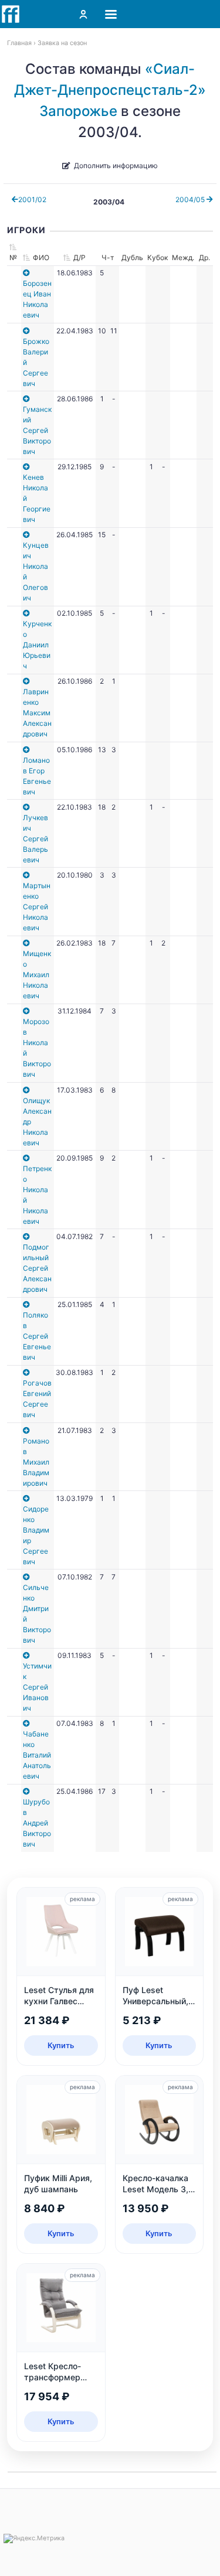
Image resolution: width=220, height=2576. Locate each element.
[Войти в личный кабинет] (83, 14)
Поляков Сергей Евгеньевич (37, 1336)
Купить (61, 2045)
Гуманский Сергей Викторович (37, 430)
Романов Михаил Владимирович (36, 1462)
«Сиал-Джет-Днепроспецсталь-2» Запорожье (110, 90)
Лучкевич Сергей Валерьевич (35, 839)
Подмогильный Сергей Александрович (37, 1268)
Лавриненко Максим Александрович (37, 713)
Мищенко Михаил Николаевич (37, 975)
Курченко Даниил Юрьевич (37, 645)
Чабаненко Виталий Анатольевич (37, 1755)
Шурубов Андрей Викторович (37, 1823)
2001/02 (32, 199)
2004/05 (191, 199)
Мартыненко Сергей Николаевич (37, 907)
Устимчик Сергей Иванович (37, 1687)
